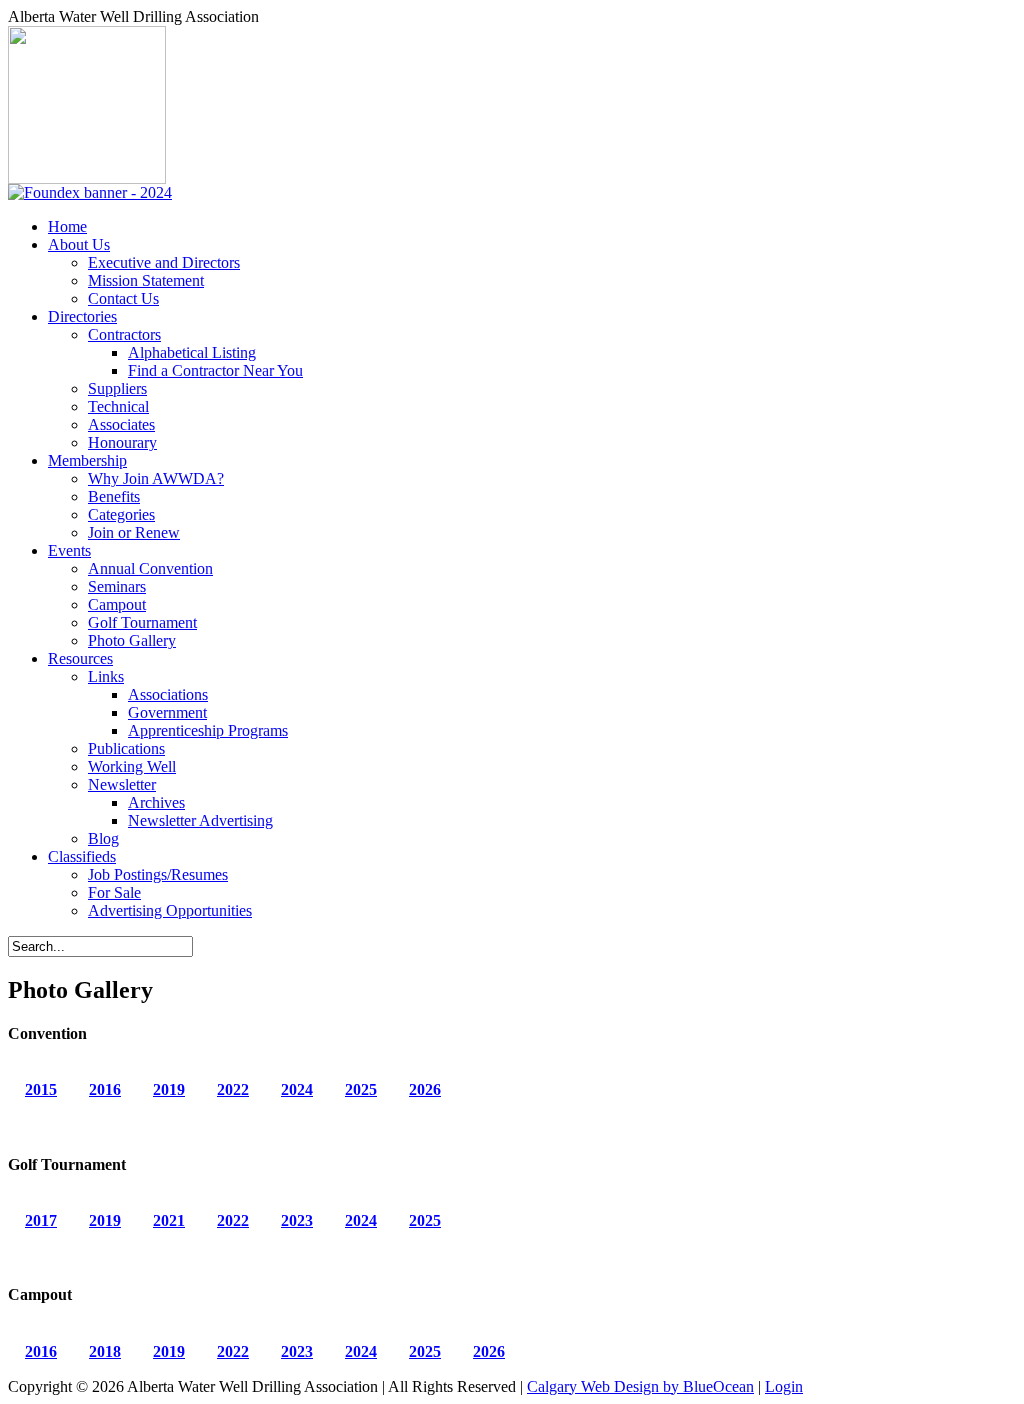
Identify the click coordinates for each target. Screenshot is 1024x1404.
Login (784, 1386)
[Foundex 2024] (90, 192)
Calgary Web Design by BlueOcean (640, 1386)
